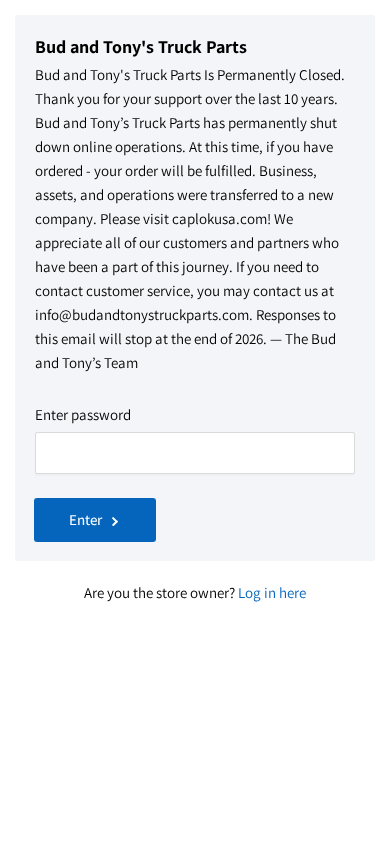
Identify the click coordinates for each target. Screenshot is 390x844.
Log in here (272, 592)
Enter (85, 519)
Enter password (83, 414)
